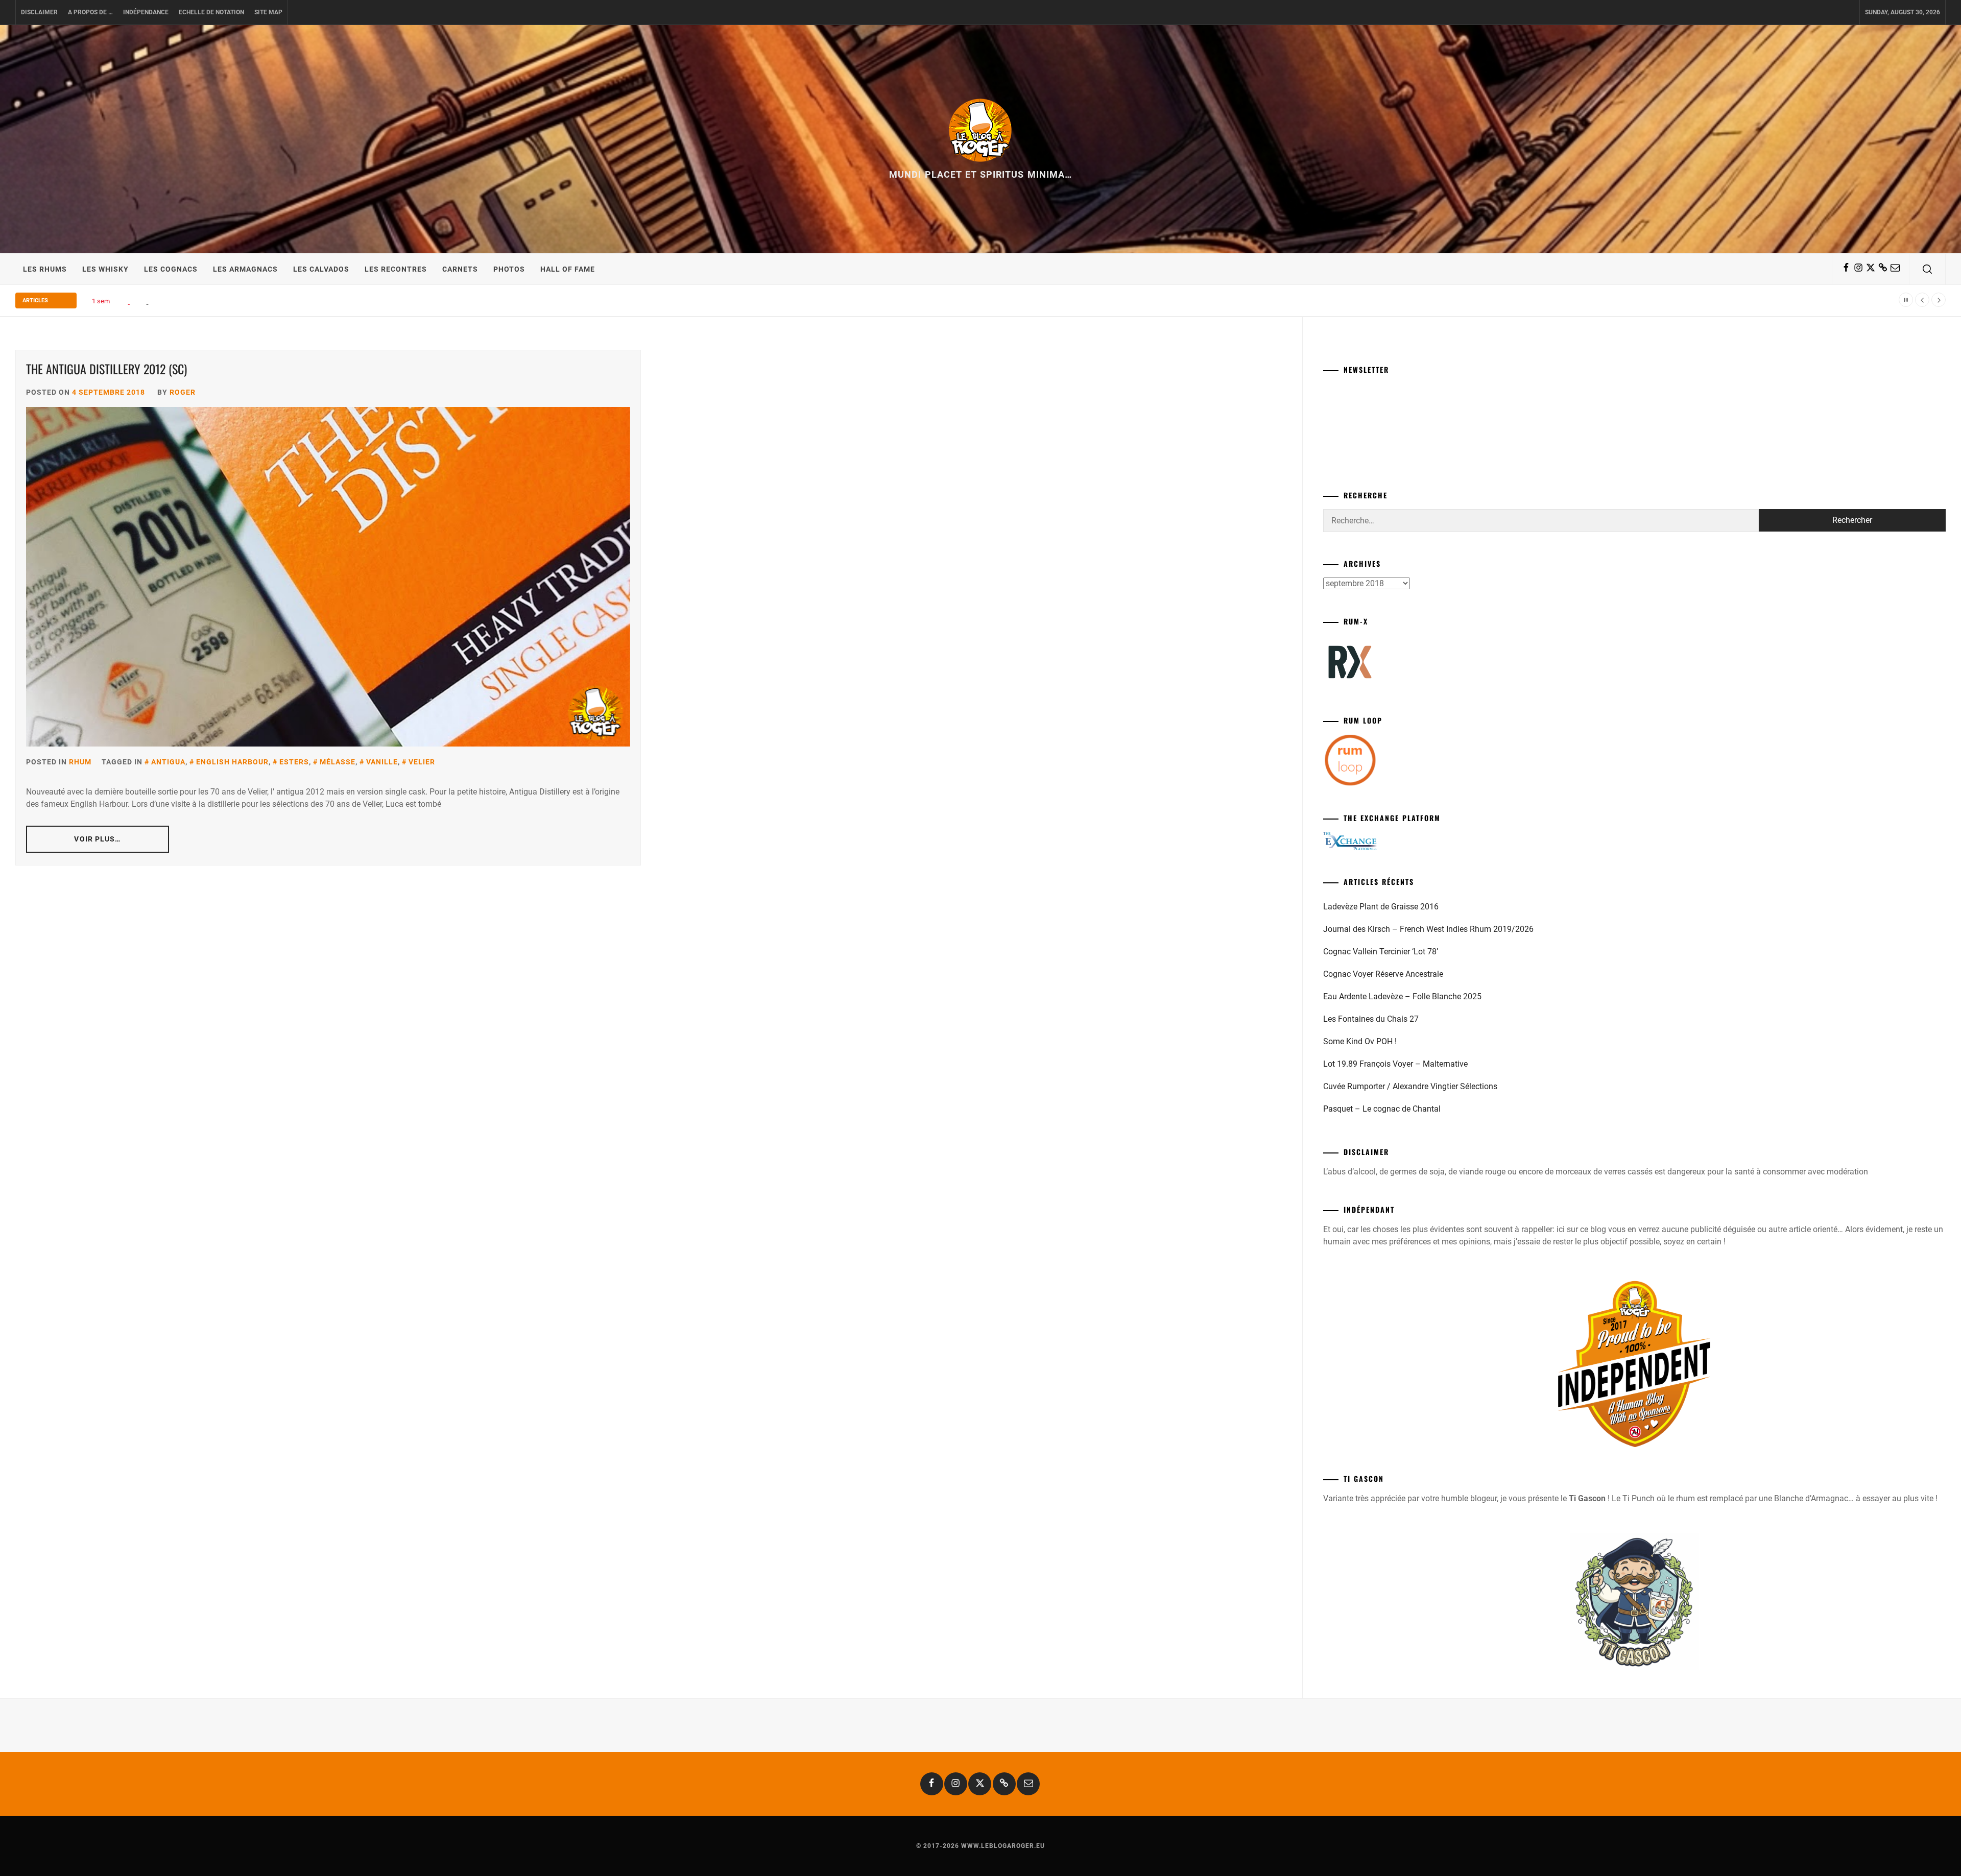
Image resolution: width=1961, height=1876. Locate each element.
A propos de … (90, 12)
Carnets (460, 269)
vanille (382, 762)
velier (422, 762)
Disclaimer (39, 12)
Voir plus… (97, 839)
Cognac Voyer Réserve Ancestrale (1383, 974)
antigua (168, 762)
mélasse (338, 762)
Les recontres (396, 269)
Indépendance (146, 12)
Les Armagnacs (245, 269)
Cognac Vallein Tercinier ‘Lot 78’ (1381, 952)
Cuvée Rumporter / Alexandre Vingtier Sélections (1410, 1086)
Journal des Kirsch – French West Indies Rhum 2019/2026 (1428, 929)
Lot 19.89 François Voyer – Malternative (1395, 1064)
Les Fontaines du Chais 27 (1371, 1019)
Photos (509, 269)
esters (294, 762)
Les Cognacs (171, 269)
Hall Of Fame (568, 269)
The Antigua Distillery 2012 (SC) (106, 369)
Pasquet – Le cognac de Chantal (1382, 1109)
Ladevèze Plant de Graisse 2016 (1381, 907)
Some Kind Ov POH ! (1360, 1041)
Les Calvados (321, 269)
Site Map (268, 12)
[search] (1927, 269)
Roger (183, 392)
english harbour (232, 762)
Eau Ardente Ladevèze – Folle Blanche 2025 (1402, 996)
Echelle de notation (211, 12)
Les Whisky (105, 269)
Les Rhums (45, 269)
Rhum (80, 762)
